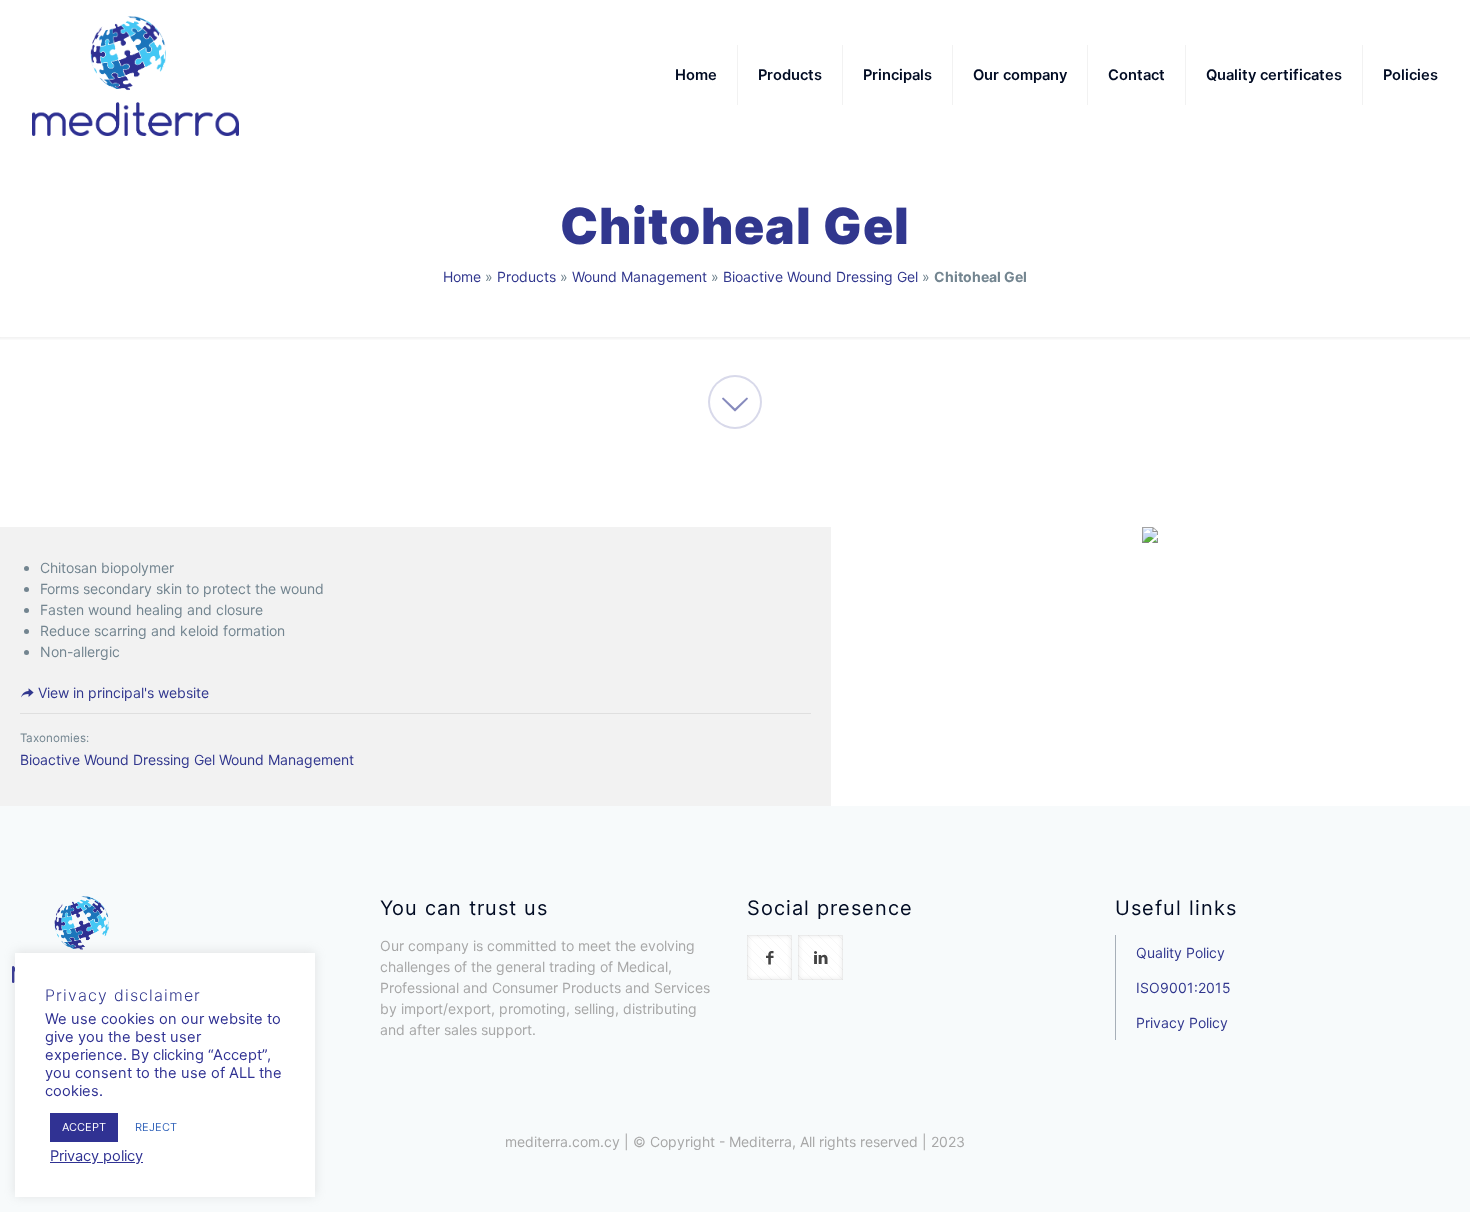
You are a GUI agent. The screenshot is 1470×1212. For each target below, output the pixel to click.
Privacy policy (96, 1156)
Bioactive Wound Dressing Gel (820, 276)
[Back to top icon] (1374, 1171)
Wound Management (639, 276)
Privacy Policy (1182, 1022)
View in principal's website (121, 692)
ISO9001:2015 (1183, 987)
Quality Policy (1180, 952)
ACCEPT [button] (84, 1127)
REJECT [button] (156, 1127)
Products (526, 276)
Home (462, 276)
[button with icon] (769, 957)
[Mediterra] (135, 75)
